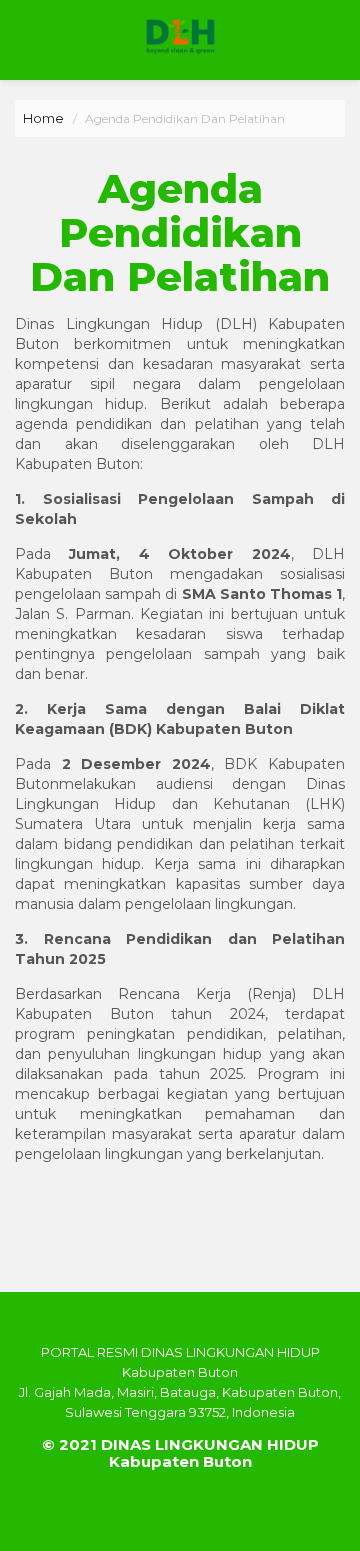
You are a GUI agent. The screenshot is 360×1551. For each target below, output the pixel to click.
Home (43, 118)
